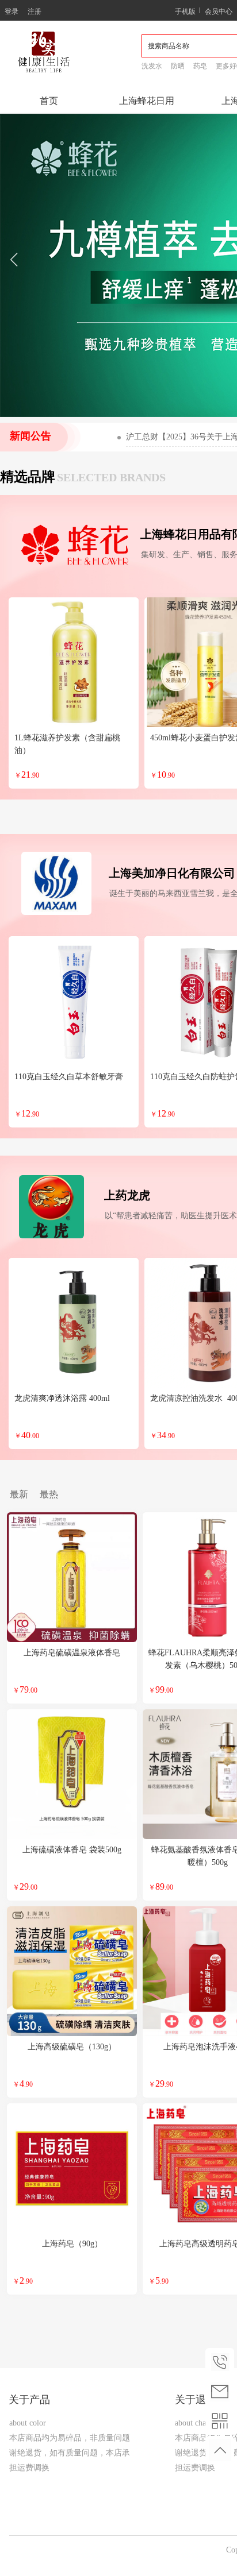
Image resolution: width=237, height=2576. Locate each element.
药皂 (200, 66)
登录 (12, 11)
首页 (49, 101)
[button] (14, 265)
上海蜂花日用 (147, 101)
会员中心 (219, 11)
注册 (35, 11)
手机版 (185, 11)
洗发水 (152, 66)
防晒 (178, 66)
